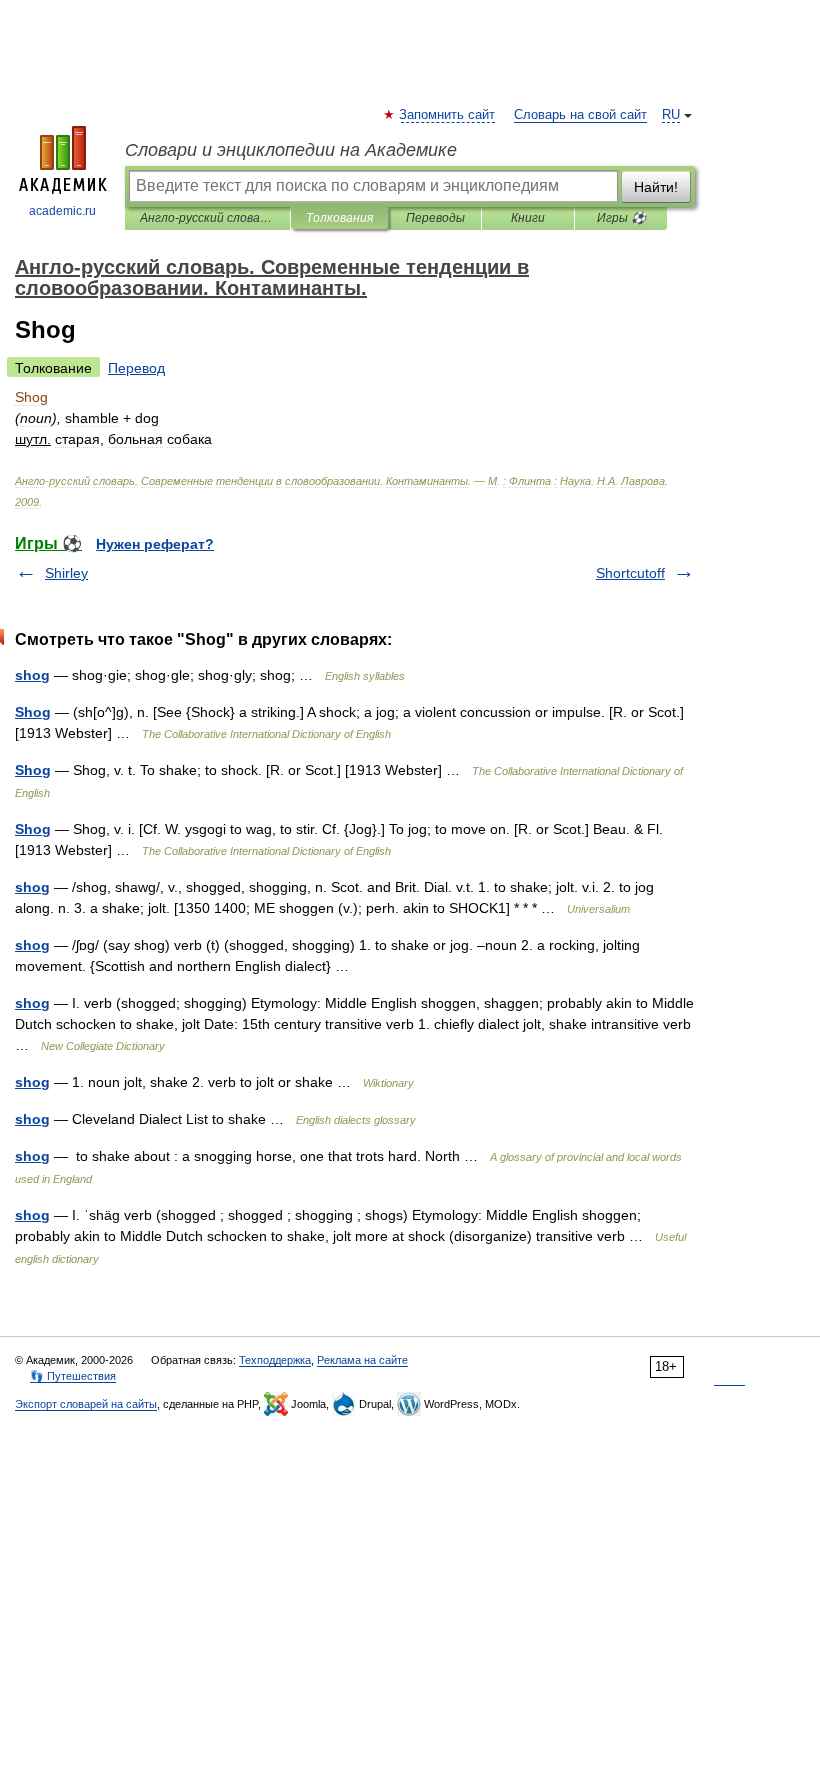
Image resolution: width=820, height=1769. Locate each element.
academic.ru (62, 211)
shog (32, 675)
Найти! (656, 187)
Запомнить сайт (448, 115)
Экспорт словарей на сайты (86, 1404)
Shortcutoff (630, 573)
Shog (33, 712)
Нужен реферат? (155, 544)
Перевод (136, 368)
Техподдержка (275, 1360)
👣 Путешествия (73, 1376)
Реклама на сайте (362, 1360)
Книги (528, 218)
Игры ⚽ (621, 218)
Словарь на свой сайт (580, 115)
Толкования (339, 218)
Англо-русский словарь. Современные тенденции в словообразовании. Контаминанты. (207, 218)
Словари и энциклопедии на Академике (291, 150)
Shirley (66, 573)
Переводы (435, 218)
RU (671, 115)
